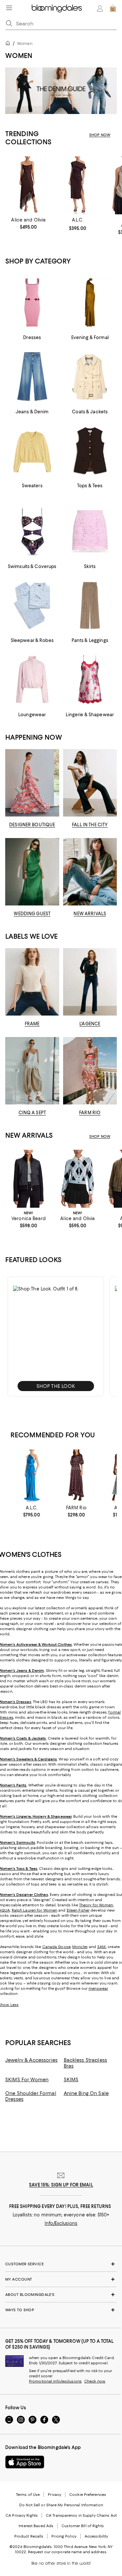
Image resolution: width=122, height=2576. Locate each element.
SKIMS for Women (27, 2080)
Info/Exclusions (61, 2223)
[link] (28, 223)
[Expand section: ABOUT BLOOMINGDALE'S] (61, 2295)
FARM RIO (90, 1113)
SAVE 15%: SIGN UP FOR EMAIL (61, 2185)
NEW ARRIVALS (90, 914)
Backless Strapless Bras (86, 2063)
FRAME (32, 1024)
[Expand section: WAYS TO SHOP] (61, 2310)
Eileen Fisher (78, 1910)
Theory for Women (96, 1905)
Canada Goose (56, 1947)
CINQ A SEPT (32, 1113)
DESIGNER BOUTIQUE (32, 825)
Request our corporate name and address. (68, 2552)
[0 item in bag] (113, 8)
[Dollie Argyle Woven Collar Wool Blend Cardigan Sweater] (78, 1179)
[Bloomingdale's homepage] (9, 44)
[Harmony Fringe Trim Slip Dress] (28, 185)
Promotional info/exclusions (55, 2381)
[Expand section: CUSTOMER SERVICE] (61, 2264)
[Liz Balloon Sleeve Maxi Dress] (76, 1476)
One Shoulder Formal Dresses (31, 2096)
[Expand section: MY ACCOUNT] (61, 2279)
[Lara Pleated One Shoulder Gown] (32, 1476)
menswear (98, 1988)
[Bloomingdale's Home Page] (57, 8)
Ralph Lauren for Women (34, 1910)
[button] (56, 1337)
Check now (95, 2381)
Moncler (80, 1947)
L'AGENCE (90, 1024)
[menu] (9, 8)
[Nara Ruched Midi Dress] (78, 185)
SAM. (102, 1947)
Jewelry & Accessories (31, 2060)
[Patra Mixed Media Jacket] (28, 1179)
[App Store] (25, 2462)
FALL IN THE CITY (90, 825)
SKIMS (71, 2080)
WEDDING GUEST (32, 914)
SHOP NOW (100, 135)
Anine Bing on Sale (86, 2093)
